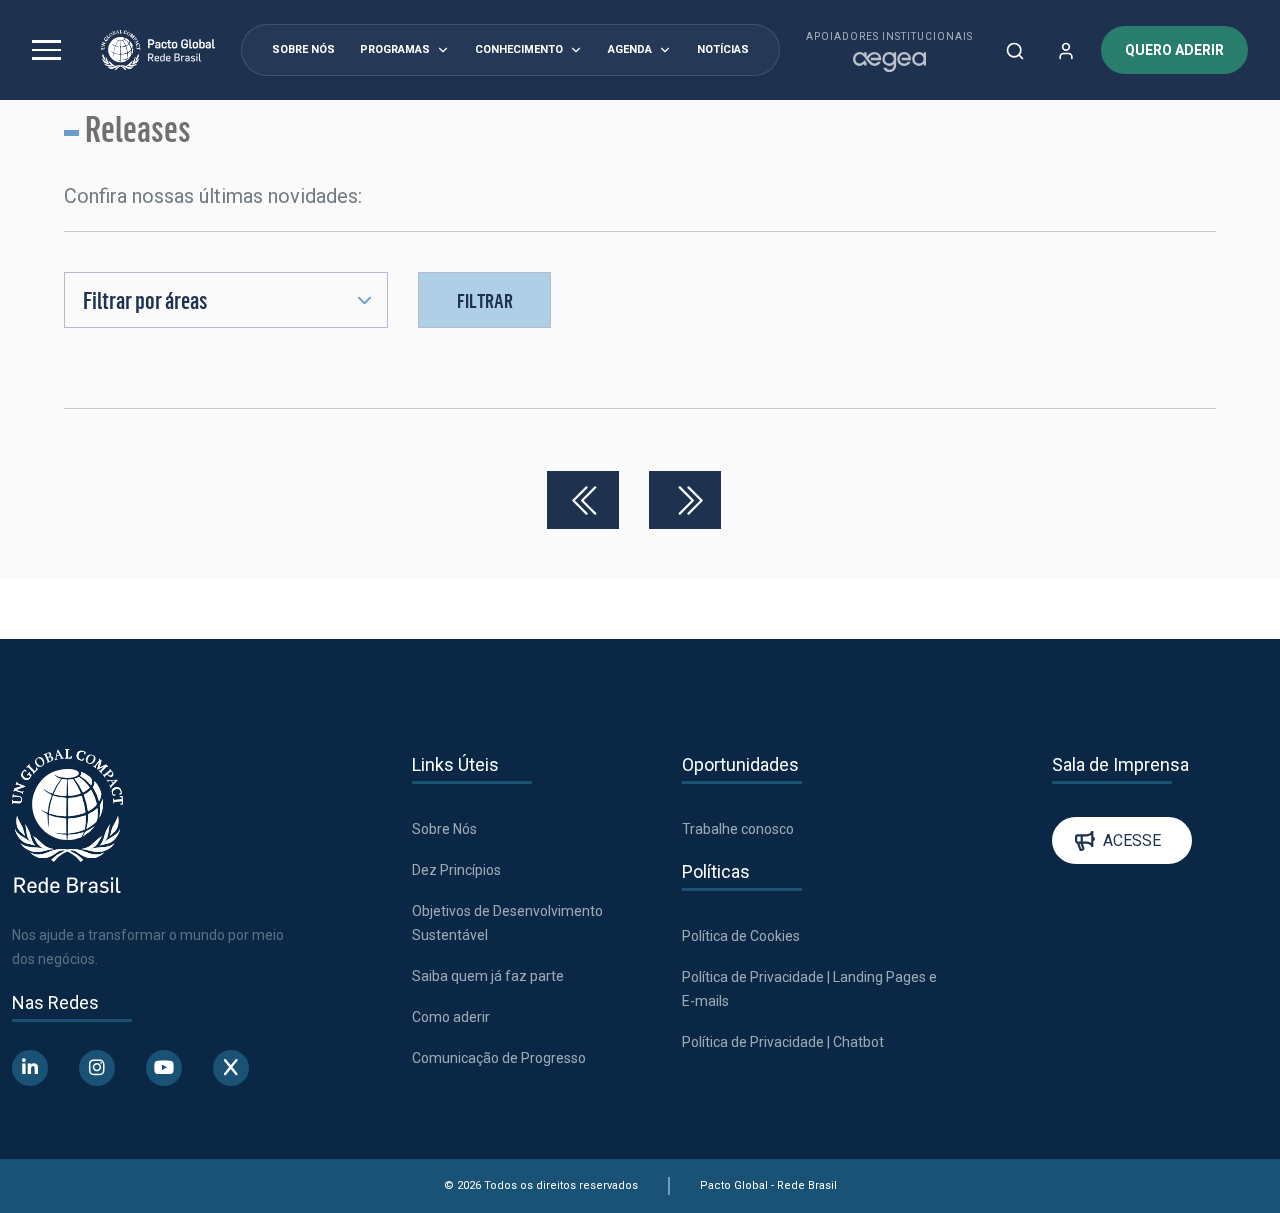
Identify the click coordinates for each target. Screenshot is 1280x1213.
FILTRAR (485, 300)
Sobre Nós (444, 829)
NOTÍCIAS (723, 49)
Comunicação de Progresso (499, 1058)
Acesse (1132, 840)
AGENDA (630, 49)
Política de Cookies (741, 936)
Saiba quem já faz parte (488, 976)
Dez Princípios (456, 870)
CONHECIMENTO (519, 49)
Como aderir (451, 1017)
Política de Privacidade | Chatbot (783, 1042)
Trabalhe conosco (738, 829)
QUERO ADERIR (1174, 50)
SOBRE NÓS (303, 49)
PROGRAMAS (395, 49)
